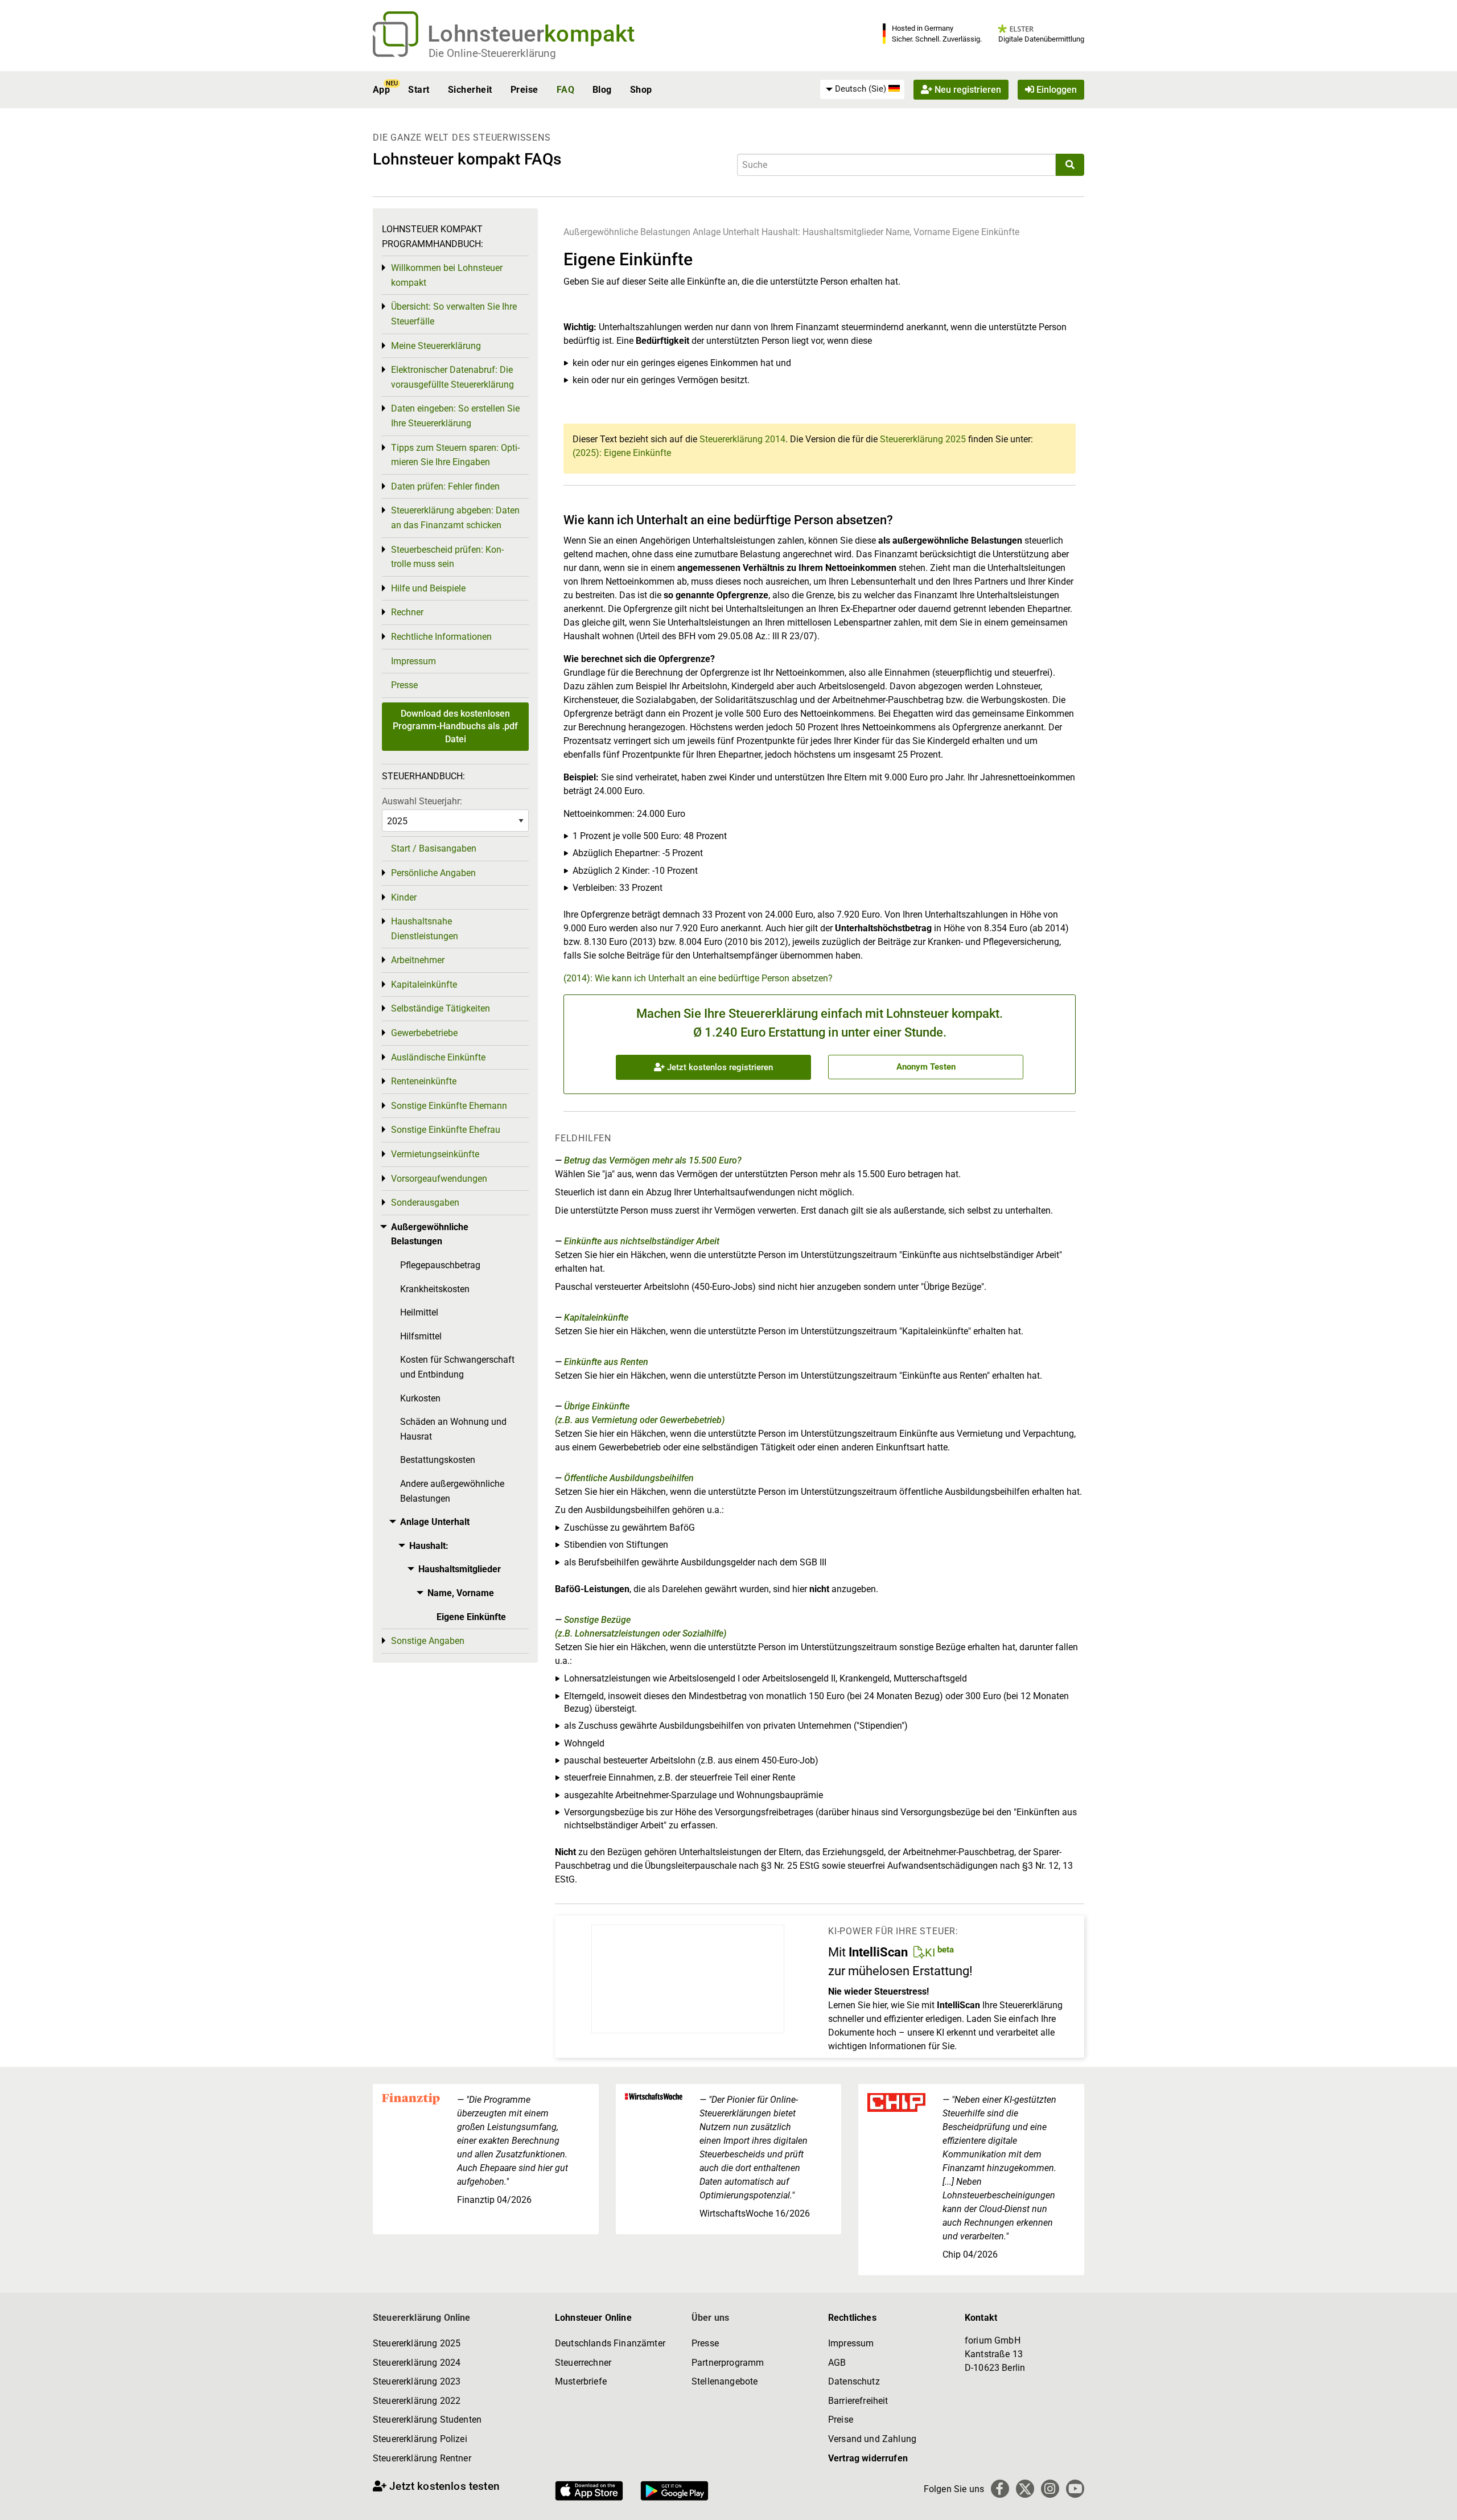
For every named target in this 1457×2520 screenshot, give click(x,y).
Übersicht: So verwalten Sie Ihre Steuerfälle (454, 314)
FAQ (565, 90)
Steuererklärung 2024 (417, 2363)
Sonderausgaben (425, 1203)
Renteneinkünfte (424, 1081)
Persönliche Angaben (433, 873)
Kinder (404, 897)
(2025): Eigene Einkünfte (622, 453)
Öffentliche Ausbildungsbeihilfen (629, 1478)
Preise (524, 90)
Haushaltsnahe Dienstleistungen (425, 929)
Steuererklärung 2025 (923, 439)
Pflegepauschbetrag (440, 1265)
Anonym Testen (926, 1067)
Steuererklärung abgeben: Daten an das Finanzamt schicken (455, 518)
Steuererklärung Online (422, 2318)
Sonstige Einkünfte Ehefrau (446, 1130)
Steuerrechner (583, 2363)
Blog (602, 90)
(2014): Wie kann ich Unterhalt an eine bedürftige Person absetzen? (698, 978)
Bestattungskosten (438, 1460)
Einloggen (1055, 90)
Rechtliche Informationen (441, 637)
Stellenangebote (725, 2381)
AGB (837, 2363)
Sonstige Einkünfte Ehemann (449, 1106)
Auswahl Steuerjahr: (422, 801)
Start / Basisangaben (434, 848)
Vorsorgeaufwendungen (439, 1179)
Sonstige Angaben (428, 1641)
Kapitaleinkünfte (596, 1317)
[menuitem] (862, 89)
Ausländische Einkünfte (438, 1057)
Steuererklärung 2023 (417, 2381)
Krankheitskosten (435, 1289)
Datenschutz (854, 2381)
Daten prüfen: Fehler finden (445, 486)
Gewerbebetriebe (424, 1033)
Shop (641, 90)
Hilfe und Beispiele (428, 588)
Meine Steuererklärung (436, 346)
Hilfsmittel (421, 1336)
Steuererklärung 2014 (742, 439)
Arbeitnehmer (418, 960)
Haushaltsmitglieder (844, 232)
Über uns (710, 2318)
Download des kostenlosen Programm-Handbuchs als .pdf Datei (455, 726)
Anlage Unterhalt (726, 232)
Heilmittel (419, 1312)
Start (419, 90)
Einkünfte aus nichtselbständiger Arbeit (642, 1241)
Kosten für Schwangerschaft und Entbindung (457, 1367)
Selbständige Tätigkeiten (441, 1008)
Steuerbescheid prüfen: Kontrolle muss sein (447, 557)
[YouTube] (1075, 2489)
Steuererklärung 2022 (417, 2401)
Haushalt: (782, 232)
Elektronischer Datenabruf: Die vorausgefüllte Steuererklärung (452, 377)
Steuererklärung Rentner (422, 2458)
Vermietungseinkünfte (435, 1154)
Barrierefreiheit (858, 2401)
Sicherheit (470, 90)
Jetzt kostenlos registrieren (719, 1067)
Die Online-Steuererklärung (492, 53)
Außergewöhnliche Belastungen (627, 232)
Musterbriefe (581, 2381)
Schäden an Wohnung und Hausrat (453, 1429)
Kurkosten (420, 1398)
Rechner (407, 612)
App (381, 90)
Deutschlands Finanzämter (610, 2343)
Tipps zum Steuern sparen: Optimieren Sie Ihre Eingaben (455, 455)
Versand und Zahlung (872, 2439)
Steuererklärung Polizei (420, 2439)
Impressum (413, 661)
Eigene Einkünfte (986, 232)
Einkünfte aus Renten (606, 1362)
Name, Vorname (918, 232)
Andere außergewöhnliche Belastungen (452, 1491)
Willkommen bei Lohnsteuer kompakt (447, 275)
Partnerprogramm (728, 2363)
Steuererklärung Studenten (427, 2420)
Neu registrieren (967, 90)
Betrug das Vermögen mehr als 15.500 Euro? (653, 1160)
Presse (404, 685)
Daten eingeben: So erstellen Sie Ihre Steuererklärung (455, 416)
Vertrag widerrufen (868, 2458)
